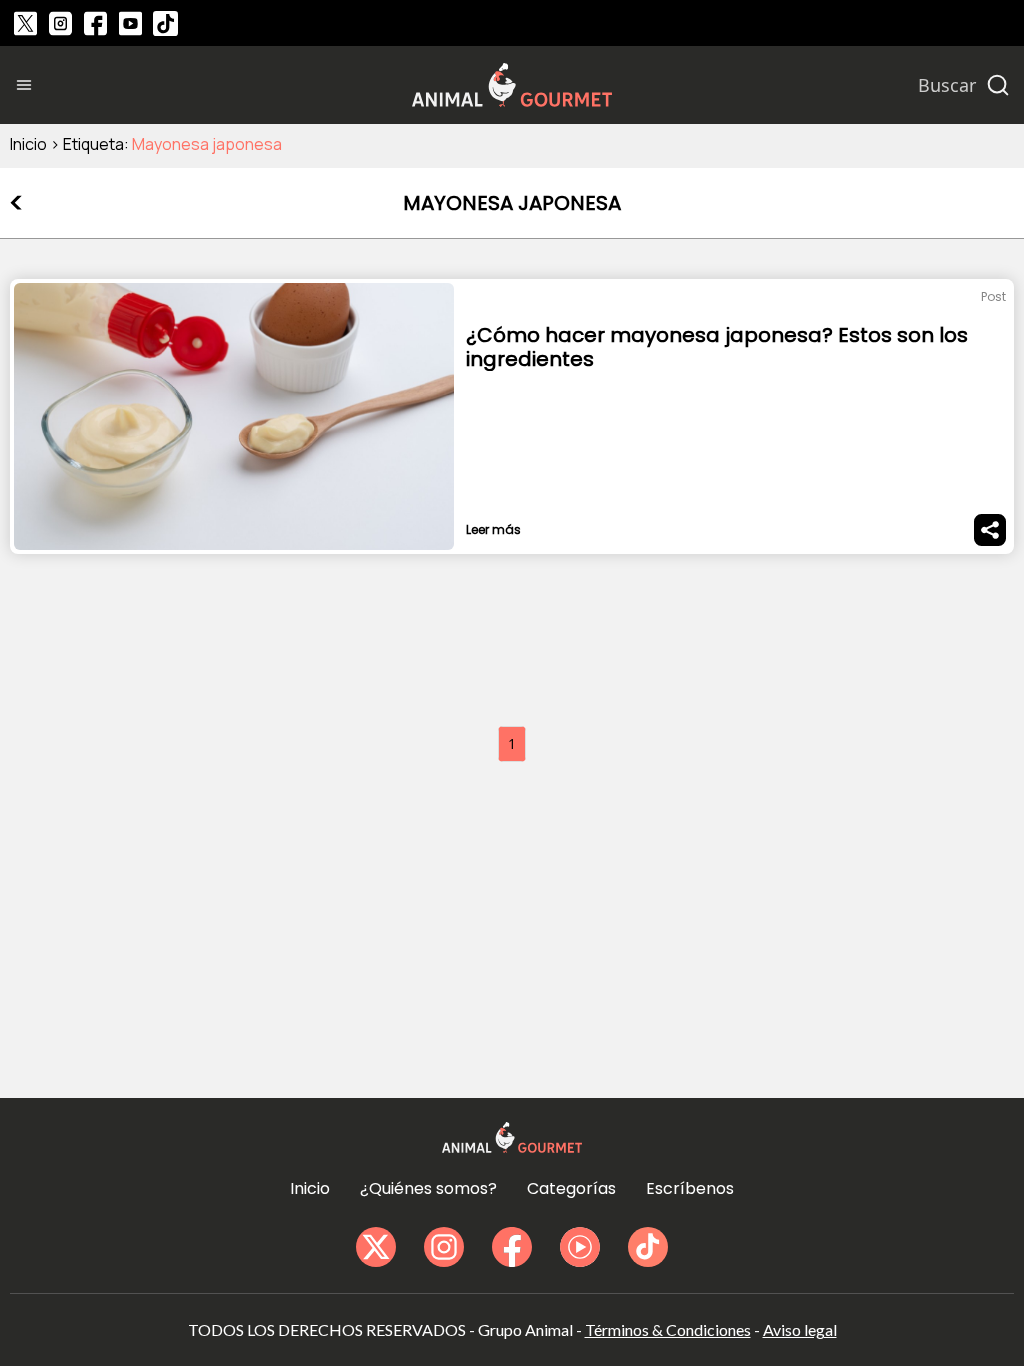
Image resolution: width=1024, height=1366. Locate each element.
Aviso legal (800, 1329)
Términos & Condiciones (668, 1329)
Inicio (28, 144)
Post (993, 296)
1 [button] (512, 743)
